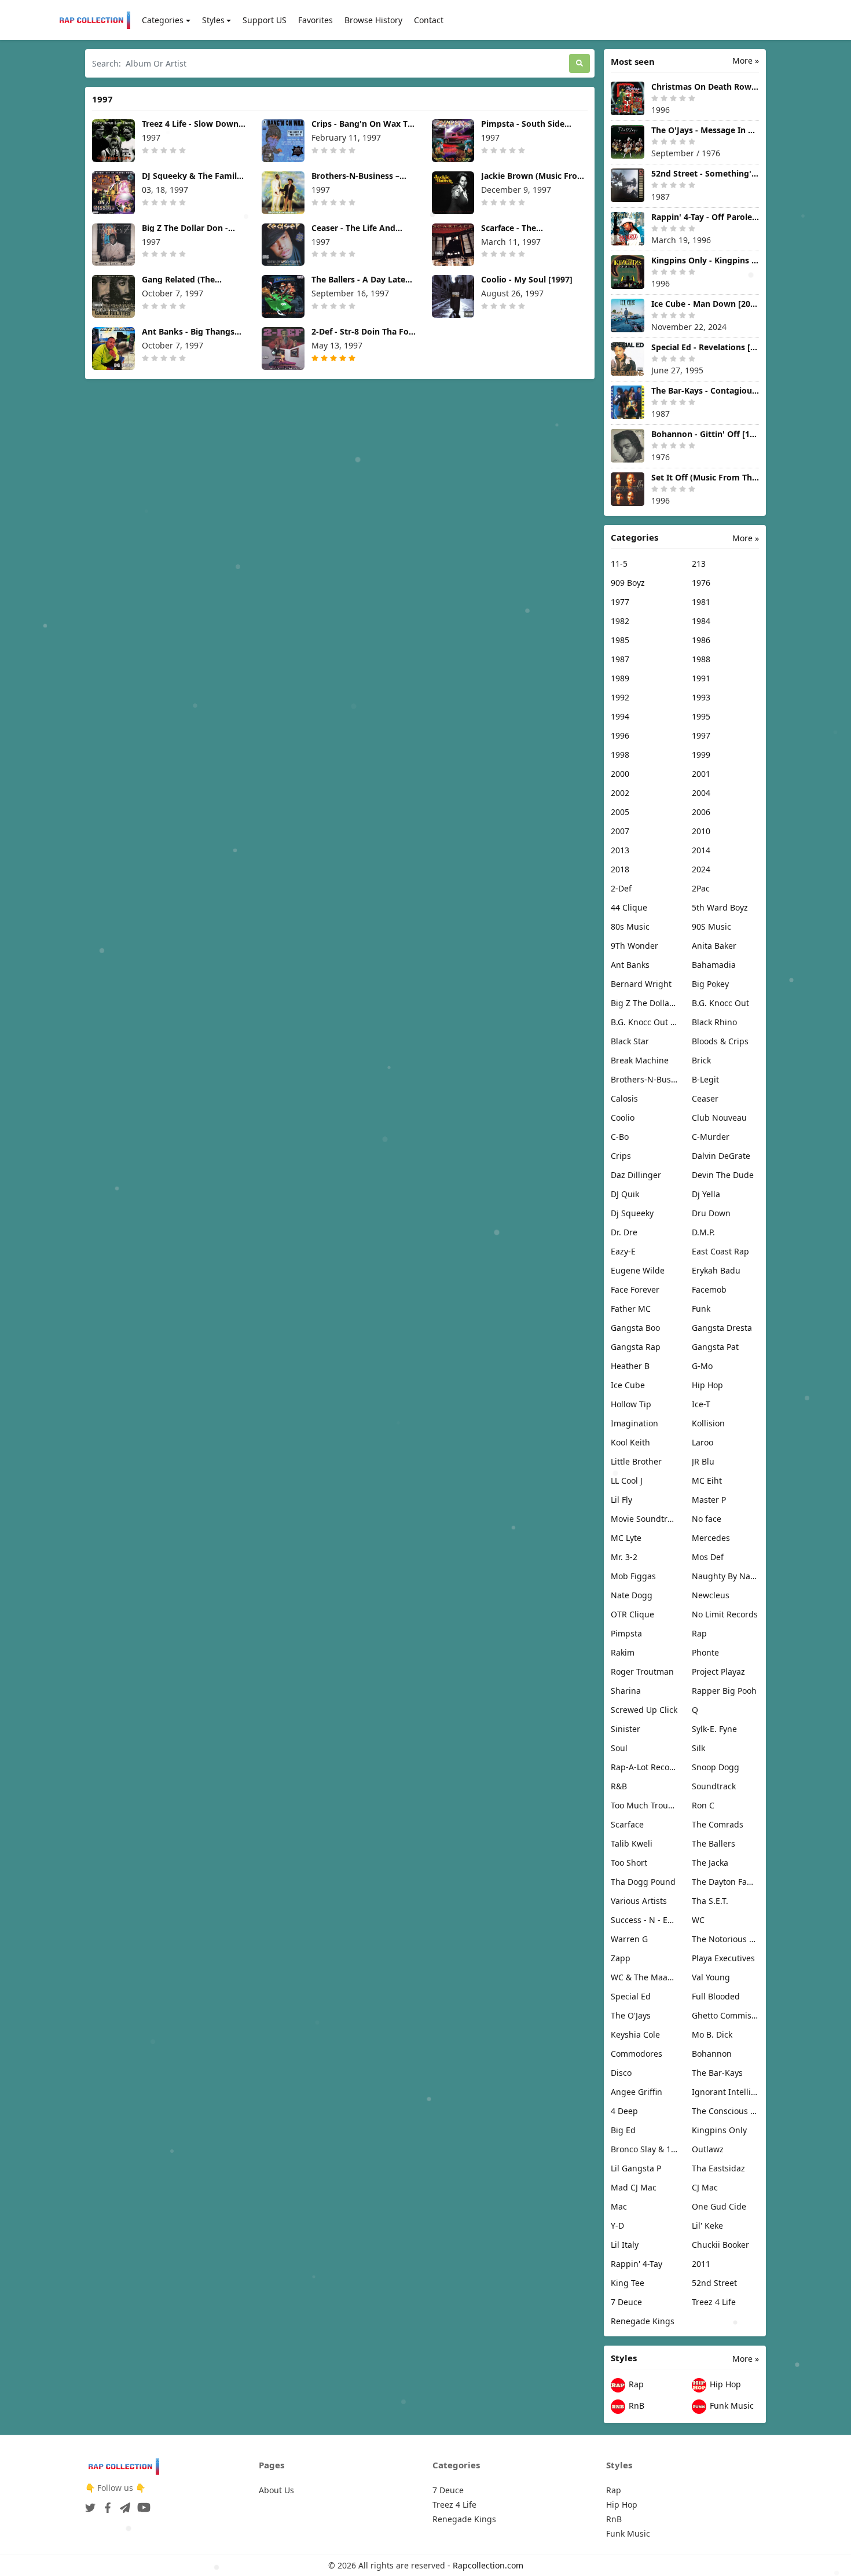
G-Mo (702, 1366)
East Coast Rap (720, 1251)
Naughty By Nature (725, 1576)
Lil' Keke (707, 2225)
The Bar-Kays (717, 2073)
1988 (701, 659)
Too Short (629, 1863)
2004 (701, 793)
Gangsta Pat (715, 1347)
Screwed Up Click (644, 1710)
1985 (620, 640)
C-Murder (711, 1137)
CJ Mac (705, 2187)
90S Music (711, 926)
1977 (620, 602)
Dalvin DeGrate (721, 1156)
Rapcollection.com (488, 2565)
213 (699, 564)
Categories (163, 20)
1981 (701, 602)
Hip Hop (707, 1385)
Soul (619, 1748)
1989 (620, 678)
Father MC (631, 1309)
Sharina (626, 1691)
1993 (701, 697)
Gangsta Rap (636, 1347)
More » (746, 60)
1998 (620, 755)
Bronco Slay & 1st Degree (644, 2149)
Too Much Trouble (644, 1805)
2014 (701, 850)
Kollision (708, 1423)
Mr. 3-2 (624, 1557)
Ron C (703, 1805)
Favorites (316, 20)
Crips (621, 1156)
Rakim (623, 1652)
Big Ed (623, 2130)
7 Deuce (626, 2302)
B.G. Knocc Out (720, 1003)
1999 (701, 755)
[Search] (579, 63)
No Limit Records (725, 1614)
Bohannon (712, 2054)
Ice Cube (628, 1385)
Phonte (705, 1652)
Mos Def (708, 1557)
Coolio (623, 1118)
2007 (620, 831)
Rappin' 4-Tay (637, 2264)
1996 (620, 735)
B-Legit (705, 1079)
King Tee (628, 2283)
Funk (701, 1309)
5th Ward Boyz (720, 907)
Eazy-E (623, 1251)
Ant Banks (630, 965)
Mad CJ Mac (634, 2187)
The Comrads (718, 1824)
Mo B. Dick (712, 2034)
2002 (620, 793)
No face (707, 1519)
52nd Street (714, 2283)
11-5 (619, 564)
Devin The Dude (723, 1175)
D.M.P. (703, 1232)
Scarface (627, 1824)
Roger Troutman (642, 1672)
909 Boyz (628, 583)
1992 (620, 697)
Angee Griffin (637, 2092)
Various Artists (639, 1901)
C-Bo (620, 1137)
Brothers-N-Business (644, 1079)
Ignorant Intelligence (725, 2092)
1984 (701, 621)
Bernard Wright (641, 984)
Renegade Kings (643, 2321)
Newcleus (711, 1595)
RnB (635, 2406)
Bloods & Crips (720, 1041)
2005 (620, 812)
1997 (701, 735)
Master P (709, 1500)
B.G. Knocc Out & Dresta (644, 1022)
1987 (620, 659)
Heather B (630, 1366)
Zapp (621, 1958)
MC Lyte (626, 1538)
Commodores (637, 2054)
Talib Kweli (632, 1843)
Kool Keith (630, 1442)
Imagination (634, 1423)
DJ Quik (625, 1194)
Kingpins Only (719, 2130)
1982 (620, 621)
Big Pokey (710, 984)
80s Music (630, 926)
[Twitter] (90, 2504)
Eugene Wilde (638, 1270)
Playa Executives (723, 1958)
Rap (699, 1633)
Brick (701, 1060)
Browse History (373, 20)
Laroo (703, 1442)
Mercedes (711, 1538)
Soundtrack (714, 1786)
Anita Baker (714, 946)
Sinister (626, 1729)
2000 (620, 774)
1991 (701, 678)
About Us (276, 2490)
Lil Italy (625, 2245)
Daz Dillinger (636, 1175)
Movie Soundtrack (644, 1519)
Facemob (709, 1289)
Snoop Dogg (716, 1767)
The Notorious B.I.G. (725, 1939)
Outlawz (708, 2149)
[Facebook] (105, 2504)
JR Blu (703, 1461)
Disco (621, 2073)
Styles (213, 20)
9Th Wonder (634, 946)
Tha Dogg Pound (643, 1882)
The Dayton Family (725, 1882)
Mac (619, 2206)
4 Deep (624, 2111)
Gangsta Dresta (722, 1328)
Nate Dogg (632, 1595)
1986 (701, 640)
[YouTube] (142, 2504)
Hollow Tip (631, 1404)
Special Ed (631, 1996)
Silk (698, 1748)
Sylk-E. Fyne (714, 1729)
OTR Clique (632, 1614)
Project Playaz (718, 1672)
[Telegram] (123, 2504)
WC (698, 1920)
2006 (701, 812)
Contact (429, 20)
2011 (701, 2264)
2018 (620, 869)
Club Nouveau (719, 1118)
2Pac (701, 888)
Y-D (617, 2225)
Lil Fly (621, 1500)
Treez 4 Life (714, 2302)
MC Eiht (707, 1480)
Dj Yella (706, 1194)
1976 (701, 583)
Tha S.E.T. (710, 1901)
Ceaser (705, 1098)
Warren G (629, 1939)
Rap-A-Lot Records (644, 1767)
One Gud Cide (719, 2206)
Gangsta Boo (635, 1328)
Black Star (630, 1041)
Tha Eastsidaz (718, 2168)
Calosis (624, 1098)
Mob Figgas (633, 1576)
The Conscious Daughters (725, 2111)
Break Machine (640, 1060)
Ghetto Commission (725, 2015)
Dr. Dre (624, 1232)
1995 (701, 716)
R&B (619, 1786)
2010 (701, 831)
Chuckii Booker (720, 2245)
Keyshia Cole (635, 2034)
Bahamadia (714, 965)
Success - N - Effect (644, 1920)
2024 (701, 869)
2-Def (621, 888)
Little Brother (636, 1461)
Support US (265, 20)
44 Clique (629, 907)
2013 (620, 850)
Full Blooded (716, 1996)
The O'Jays (631, 2015)
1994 (620, 716)
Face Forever (635, 1289)
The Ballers (714, 1843)
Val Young (711, 1977)
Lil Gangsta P (636, 2168)
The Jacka (710, 1863)
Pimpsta (626, 1633)
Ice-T (701, 1404)
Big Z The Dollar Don (644, 1003)
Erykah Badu (716, 1270)
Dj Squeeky (632, 1213)
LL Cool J (627, 1480)
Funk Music (731, 2406)
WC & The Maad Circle (644, 1977)
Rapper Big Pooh (724, 1691)
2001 (701, 774)
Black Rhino (714, 1022)
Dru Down (711, 1213)
